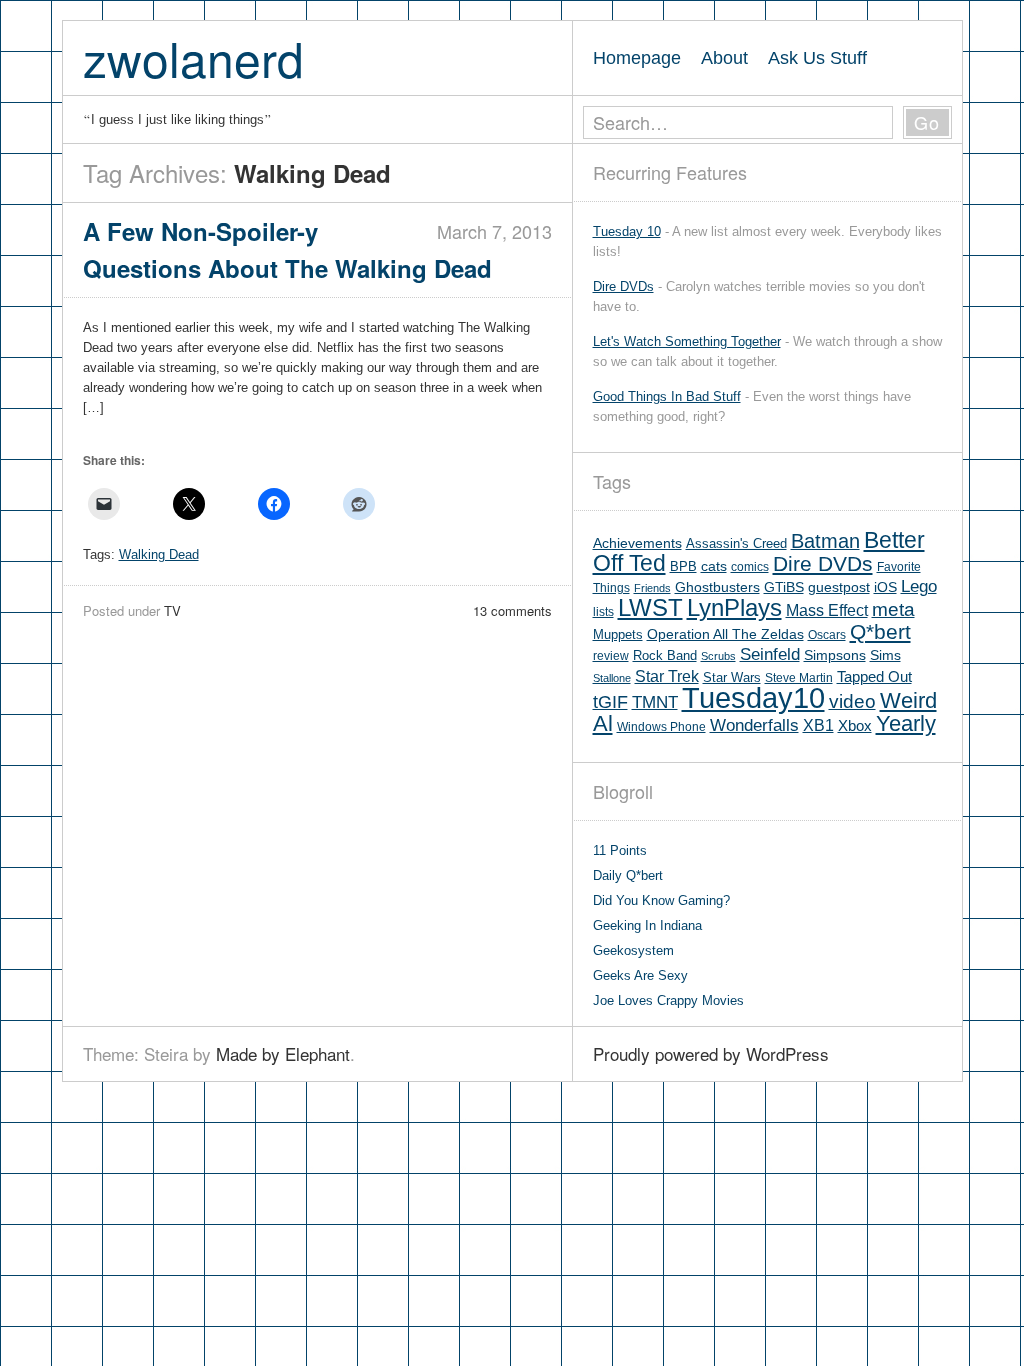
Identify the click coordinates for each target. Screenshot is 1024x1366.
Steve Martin (799, 678)
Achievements (637, 543)
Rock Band (665, 655)
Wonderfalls (754, 725)
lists (603, 612)
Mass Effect (827, 610)
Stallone (612, 678)
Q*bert (880, 631)
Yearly (906, 723)
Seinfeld (770, 654)
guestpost (839, 587)
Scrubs (718, 656)
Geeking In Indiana (647, 925)
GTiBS (784, 587)
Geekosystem (633, 950)
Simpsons (835, 655)
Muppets (618, 634)
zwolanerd (193, 57)
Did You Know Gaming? (661, 900)
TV (172, 610)
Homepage (637, 58)
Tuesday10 (753, 697)
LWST (650, 607)
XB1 (818, 725)
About (724, 58)
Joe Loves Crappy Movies (668, 1000)
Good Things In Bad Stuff (667, 396)
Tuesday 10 (627, 231)
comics (750, 567)
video (852, 701)
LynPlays (734, 607)
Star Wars (732, 677)
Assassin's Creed (736, 543)
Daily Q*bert (628, 875)
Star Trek (667, 676)
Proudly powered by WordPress (711, 1053)
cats (714, 566)
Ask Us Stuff (817, 58)
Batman (825, 541)
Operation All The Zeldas (725, 634)
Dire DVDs (623, 286)
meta (893, 609)
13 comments (512, 610)
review (611, 656)
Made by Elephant (283, 1053)
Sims (885, 655)
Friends (652, 588)
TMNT (655, 702)
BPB (683, 566)
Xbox (855, 725)
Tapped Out (874, 676)
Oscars (827, 635)
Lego (919, 586)
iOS (885, 587)
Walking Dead (159, 554)
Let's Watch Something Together (687, 341)
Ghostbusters (717, 587)
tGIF (610, 702)
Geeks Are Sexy (640, 975)
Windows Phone (661, 727)
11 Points (620, 850)
